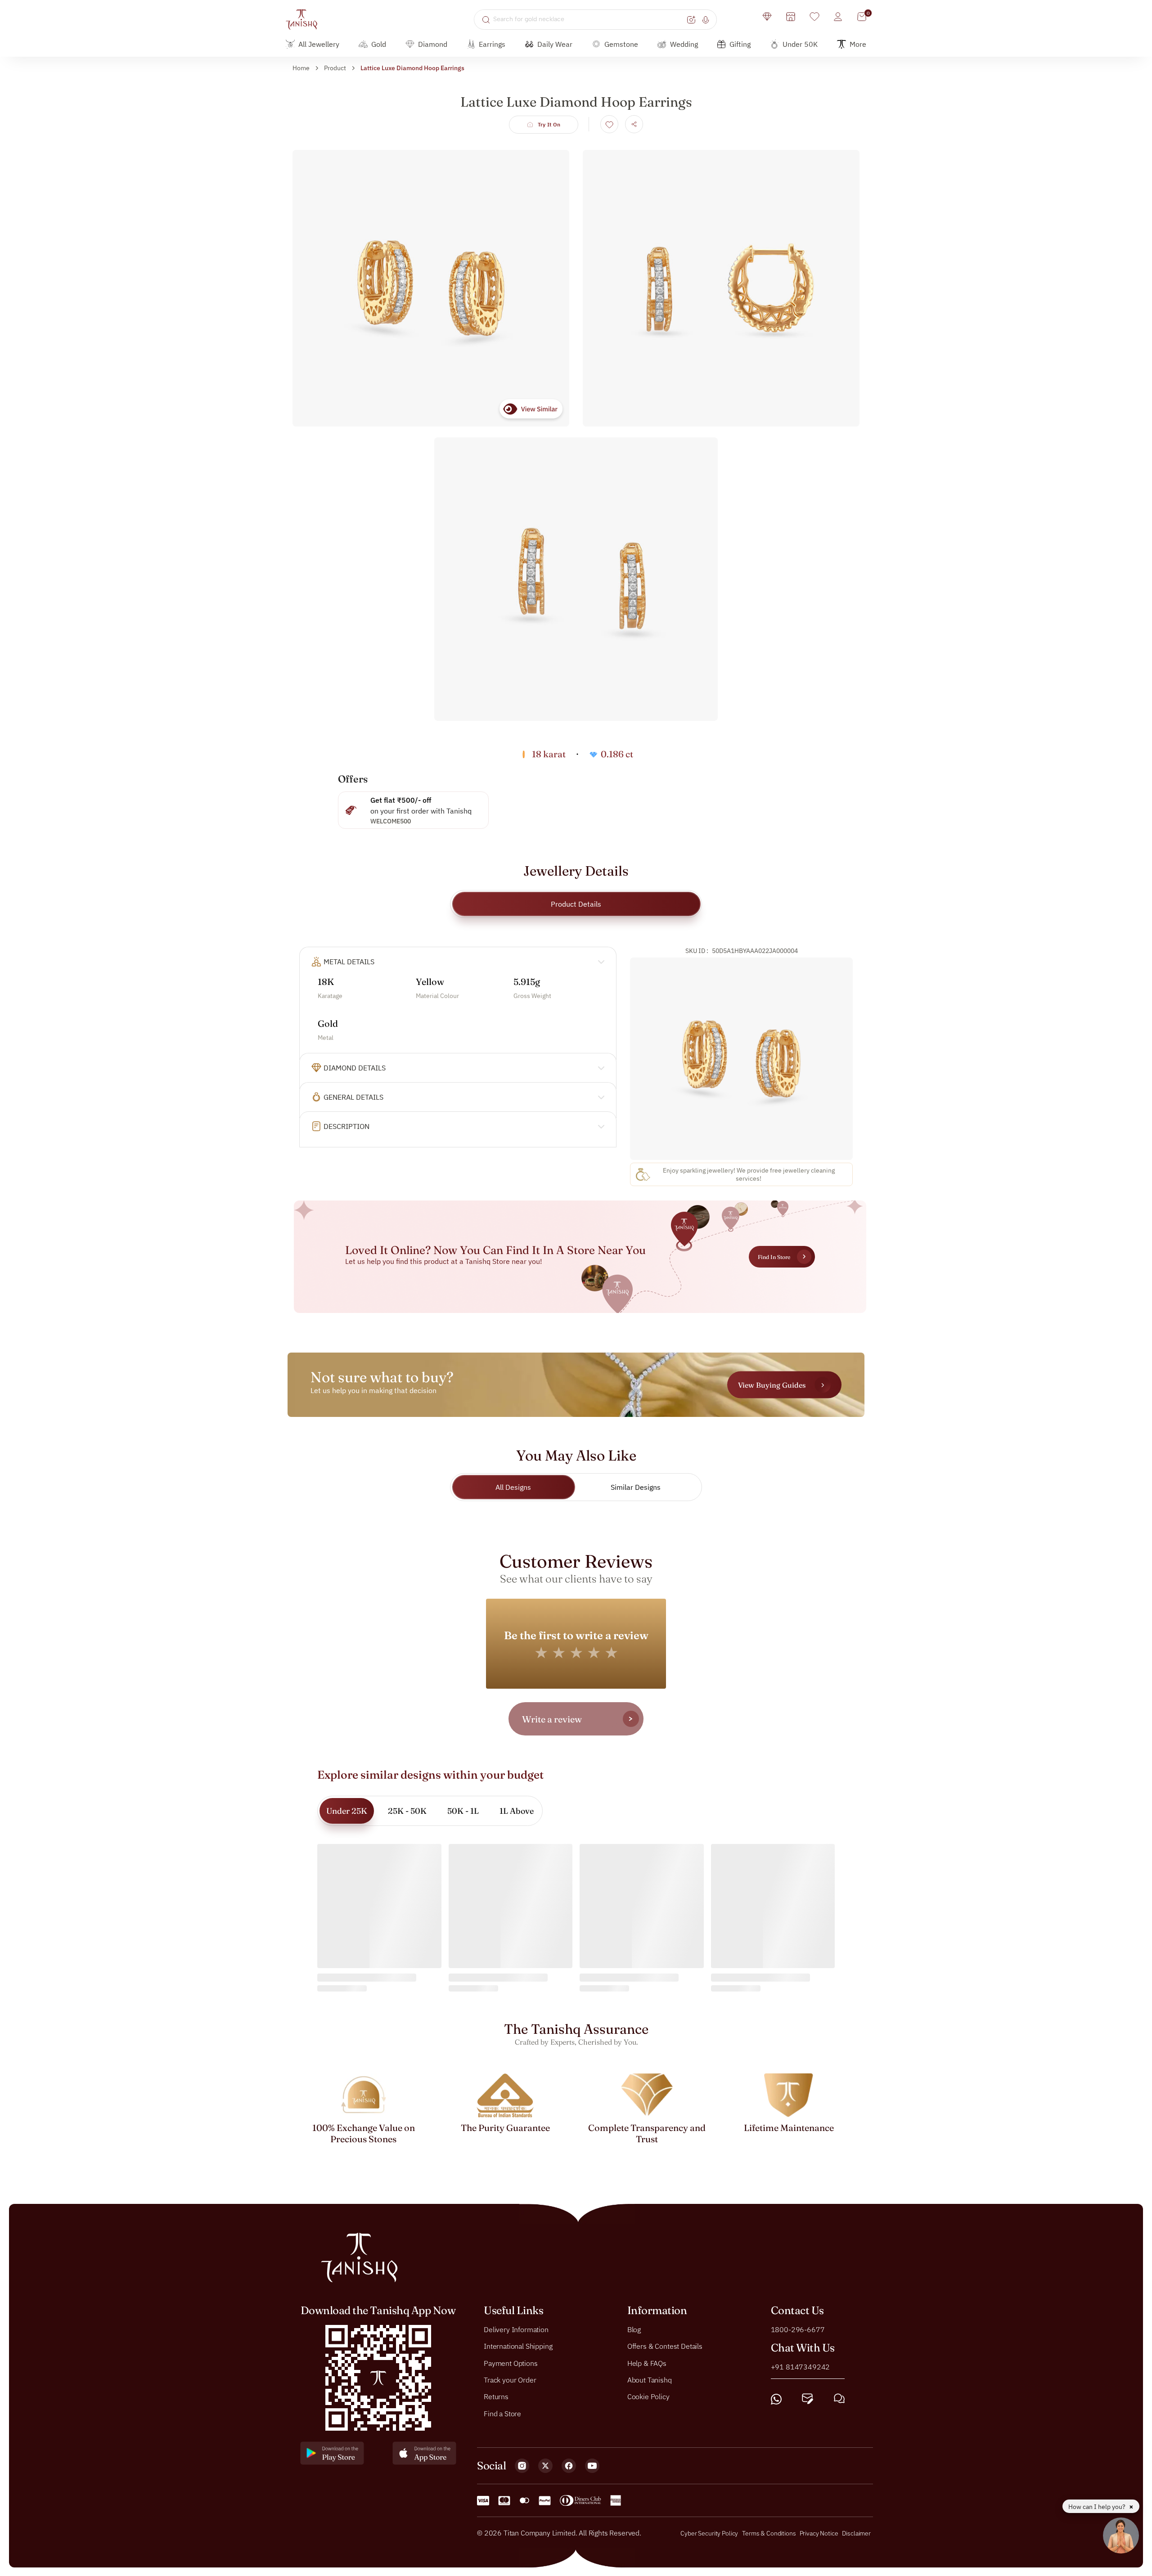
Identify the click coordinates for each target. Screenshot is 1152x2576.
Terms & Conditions (769, 2533)
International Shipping (518, 2346)
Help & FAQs (647, 2363)
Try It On (549, 124)
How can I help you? (1098, 2507)
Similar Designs (636, 1487)
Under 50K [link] (800, 44)
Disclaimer (856, 2533)
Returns (496, 2396)
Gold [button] (379, 44)
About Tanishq (650, 2380)
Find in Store (774, 1257)
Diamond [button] (433, 44)
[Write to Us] (808, 2399)
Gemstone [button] (621, 44)
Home (301, 68)
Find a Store (502, 2413)
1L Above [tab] (517, 1811)
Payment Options (511, 2363)
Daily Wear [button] (555, 44)
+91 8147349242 (801, 2366)
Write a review (552, 1719)
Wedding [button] (684, 44)
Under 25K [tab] (347, 1811)
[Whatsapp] (776, 2399)
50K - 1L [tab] (463, 1811)
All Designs (513, 1487)
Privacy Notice (819, 2533)
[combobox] (589, 19)
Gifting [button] (740, 44)
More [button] (858, 44)
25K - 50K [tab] (407, 1811)
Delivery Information (516, 2329)
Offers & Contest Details (665, 2346)
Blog (634, 2329)
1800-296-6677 (798, 2329)
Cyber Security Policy (709, 2533)
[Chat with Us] (839, 2399)
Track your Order (510, 2380)
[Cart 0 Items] (862, 17)
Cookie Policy (648, 2396)
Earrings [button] (492, 44)
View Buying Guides (772, 1385)
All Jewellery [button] (319, 44)
